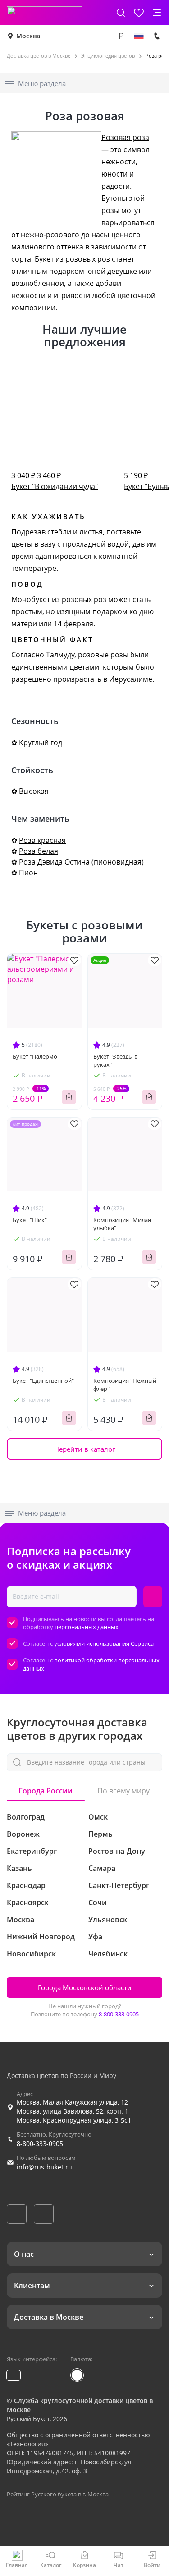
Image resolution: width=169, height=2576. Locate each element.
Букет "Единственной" (43, 1381)
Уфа (95, 1937)
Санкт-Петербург (119, 1885)
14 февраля (73, 624)
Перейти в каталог (84, 1449)
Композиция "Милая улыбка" (122, 1224)
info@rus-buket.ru (44, 2167)
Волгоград (26, 1817)
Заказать (69, 1097)
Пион (28, 873)
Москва (28, 36)
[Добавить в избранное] (74, 960)
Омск (98, 1817)
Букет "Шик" (30, 1220)
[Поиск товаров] (121, 13)
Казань (19, 1868)
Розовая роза (125, 137)
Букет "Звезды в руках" (115, 1060)
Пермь (100, 1834)
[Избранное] (139, 13)
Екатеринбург (32, 1851)
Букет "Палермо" (36, 1056)
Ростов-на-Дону (117, 1851)
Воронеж (23, 1834)
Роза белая (39, 851)
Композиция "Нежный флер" (125, 1385)
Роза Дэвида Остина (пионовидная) (81, 862)
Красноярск (28, 1902)
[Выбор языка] (139, 36)
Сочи (98, 1902)
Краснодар (26, 1885)
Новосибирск (31, 1954)
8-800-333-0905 (119, 2014)
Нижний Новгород (41, 1937)
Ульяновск (108, 1920)
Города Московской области (85, 1987)
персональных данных (87, 1627)
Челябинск (108, 1954)
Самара (102, 1868)
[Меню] (157, 13)
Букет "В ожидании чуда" (55, 481)
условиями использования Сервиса (104, 1643)
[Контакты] (157, 36)
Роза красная (42, 840)
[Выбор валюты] (121, 36)
